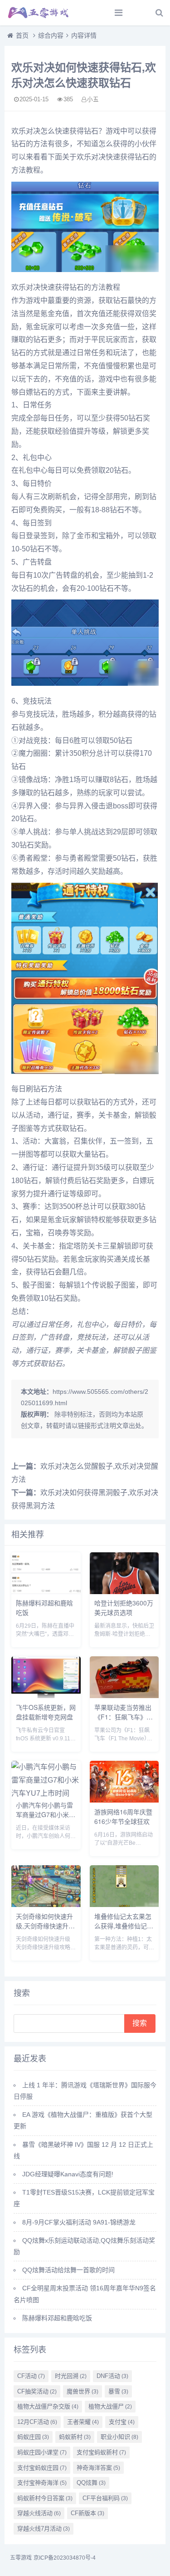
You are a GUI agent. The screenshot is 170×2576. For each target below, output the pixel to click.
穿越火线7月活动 (44, 2529)
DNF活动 (112, 2376)
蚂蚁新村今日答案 (45, 2498)
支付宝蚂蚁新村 (101, 2452)
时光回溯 (71, 2376)
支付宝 (122, 2422)
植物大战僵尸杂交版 (48, 2406)
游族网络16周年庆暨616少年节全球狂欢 (123, 1816)
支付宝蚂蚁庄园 (42, 2468)
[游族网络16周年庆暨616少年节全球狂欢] (124, 1800)
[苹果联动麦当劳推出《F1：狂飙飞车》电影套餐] (124, 1696)
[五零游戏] (39, 13)
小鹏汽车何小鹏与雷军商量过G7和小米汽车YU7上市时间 (46, 1814)
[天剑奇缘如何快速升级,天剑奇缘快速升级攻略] (46, 1905)
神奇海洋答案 (98, 2468)
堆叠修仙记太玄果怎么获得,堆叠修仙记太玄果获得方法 (124, 1926)
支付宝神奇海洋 (42, 2483)
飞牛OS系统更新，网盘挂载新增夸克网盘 (46, 1712)
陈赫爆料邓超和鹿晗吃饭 (57, 2318)
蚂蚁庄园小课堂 (42, 2452)
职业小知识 (119, 2437)
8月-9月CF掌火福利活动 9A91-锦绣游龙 (79, 2222)
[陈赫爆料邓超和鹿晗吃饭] (46, 1592)
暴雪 (118, 2391)
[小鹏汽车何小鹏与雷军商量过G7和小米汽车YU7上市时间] (46, 1793)
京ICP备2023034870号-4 (65, 2558)
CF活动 (31, 2376)
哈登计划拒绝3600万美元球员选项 (124, 1608)
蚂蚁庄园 (33, 2437)
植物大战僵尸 (110, 2406)
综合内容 (51, 35)
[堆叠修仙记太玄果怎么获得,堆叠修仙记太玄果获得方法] (124, 1905)
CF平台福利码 (105, 2498)
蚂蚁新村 (75, 2437)
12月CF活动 (37, 2422)
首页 (22, 35)
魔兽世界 (83, 2391)
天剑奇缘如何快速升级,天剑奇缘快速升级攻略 (45, 1926)
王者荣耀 (83, 2422)
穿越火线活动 (39, 2513)
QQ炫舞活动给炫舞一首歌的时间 (68, 2270)
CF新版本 (87, 2513)
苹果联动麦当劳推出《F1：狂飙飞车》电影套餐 (124, 1717)
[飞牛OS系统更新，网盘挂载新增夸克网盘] (46, 1696)
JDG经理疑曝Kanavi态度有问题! (68, 2174)
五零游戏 (21, 2558)
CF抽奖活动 (37, 2391)
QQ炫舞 (91, 2483)
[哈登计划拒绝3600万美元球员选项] (124, 1592)
